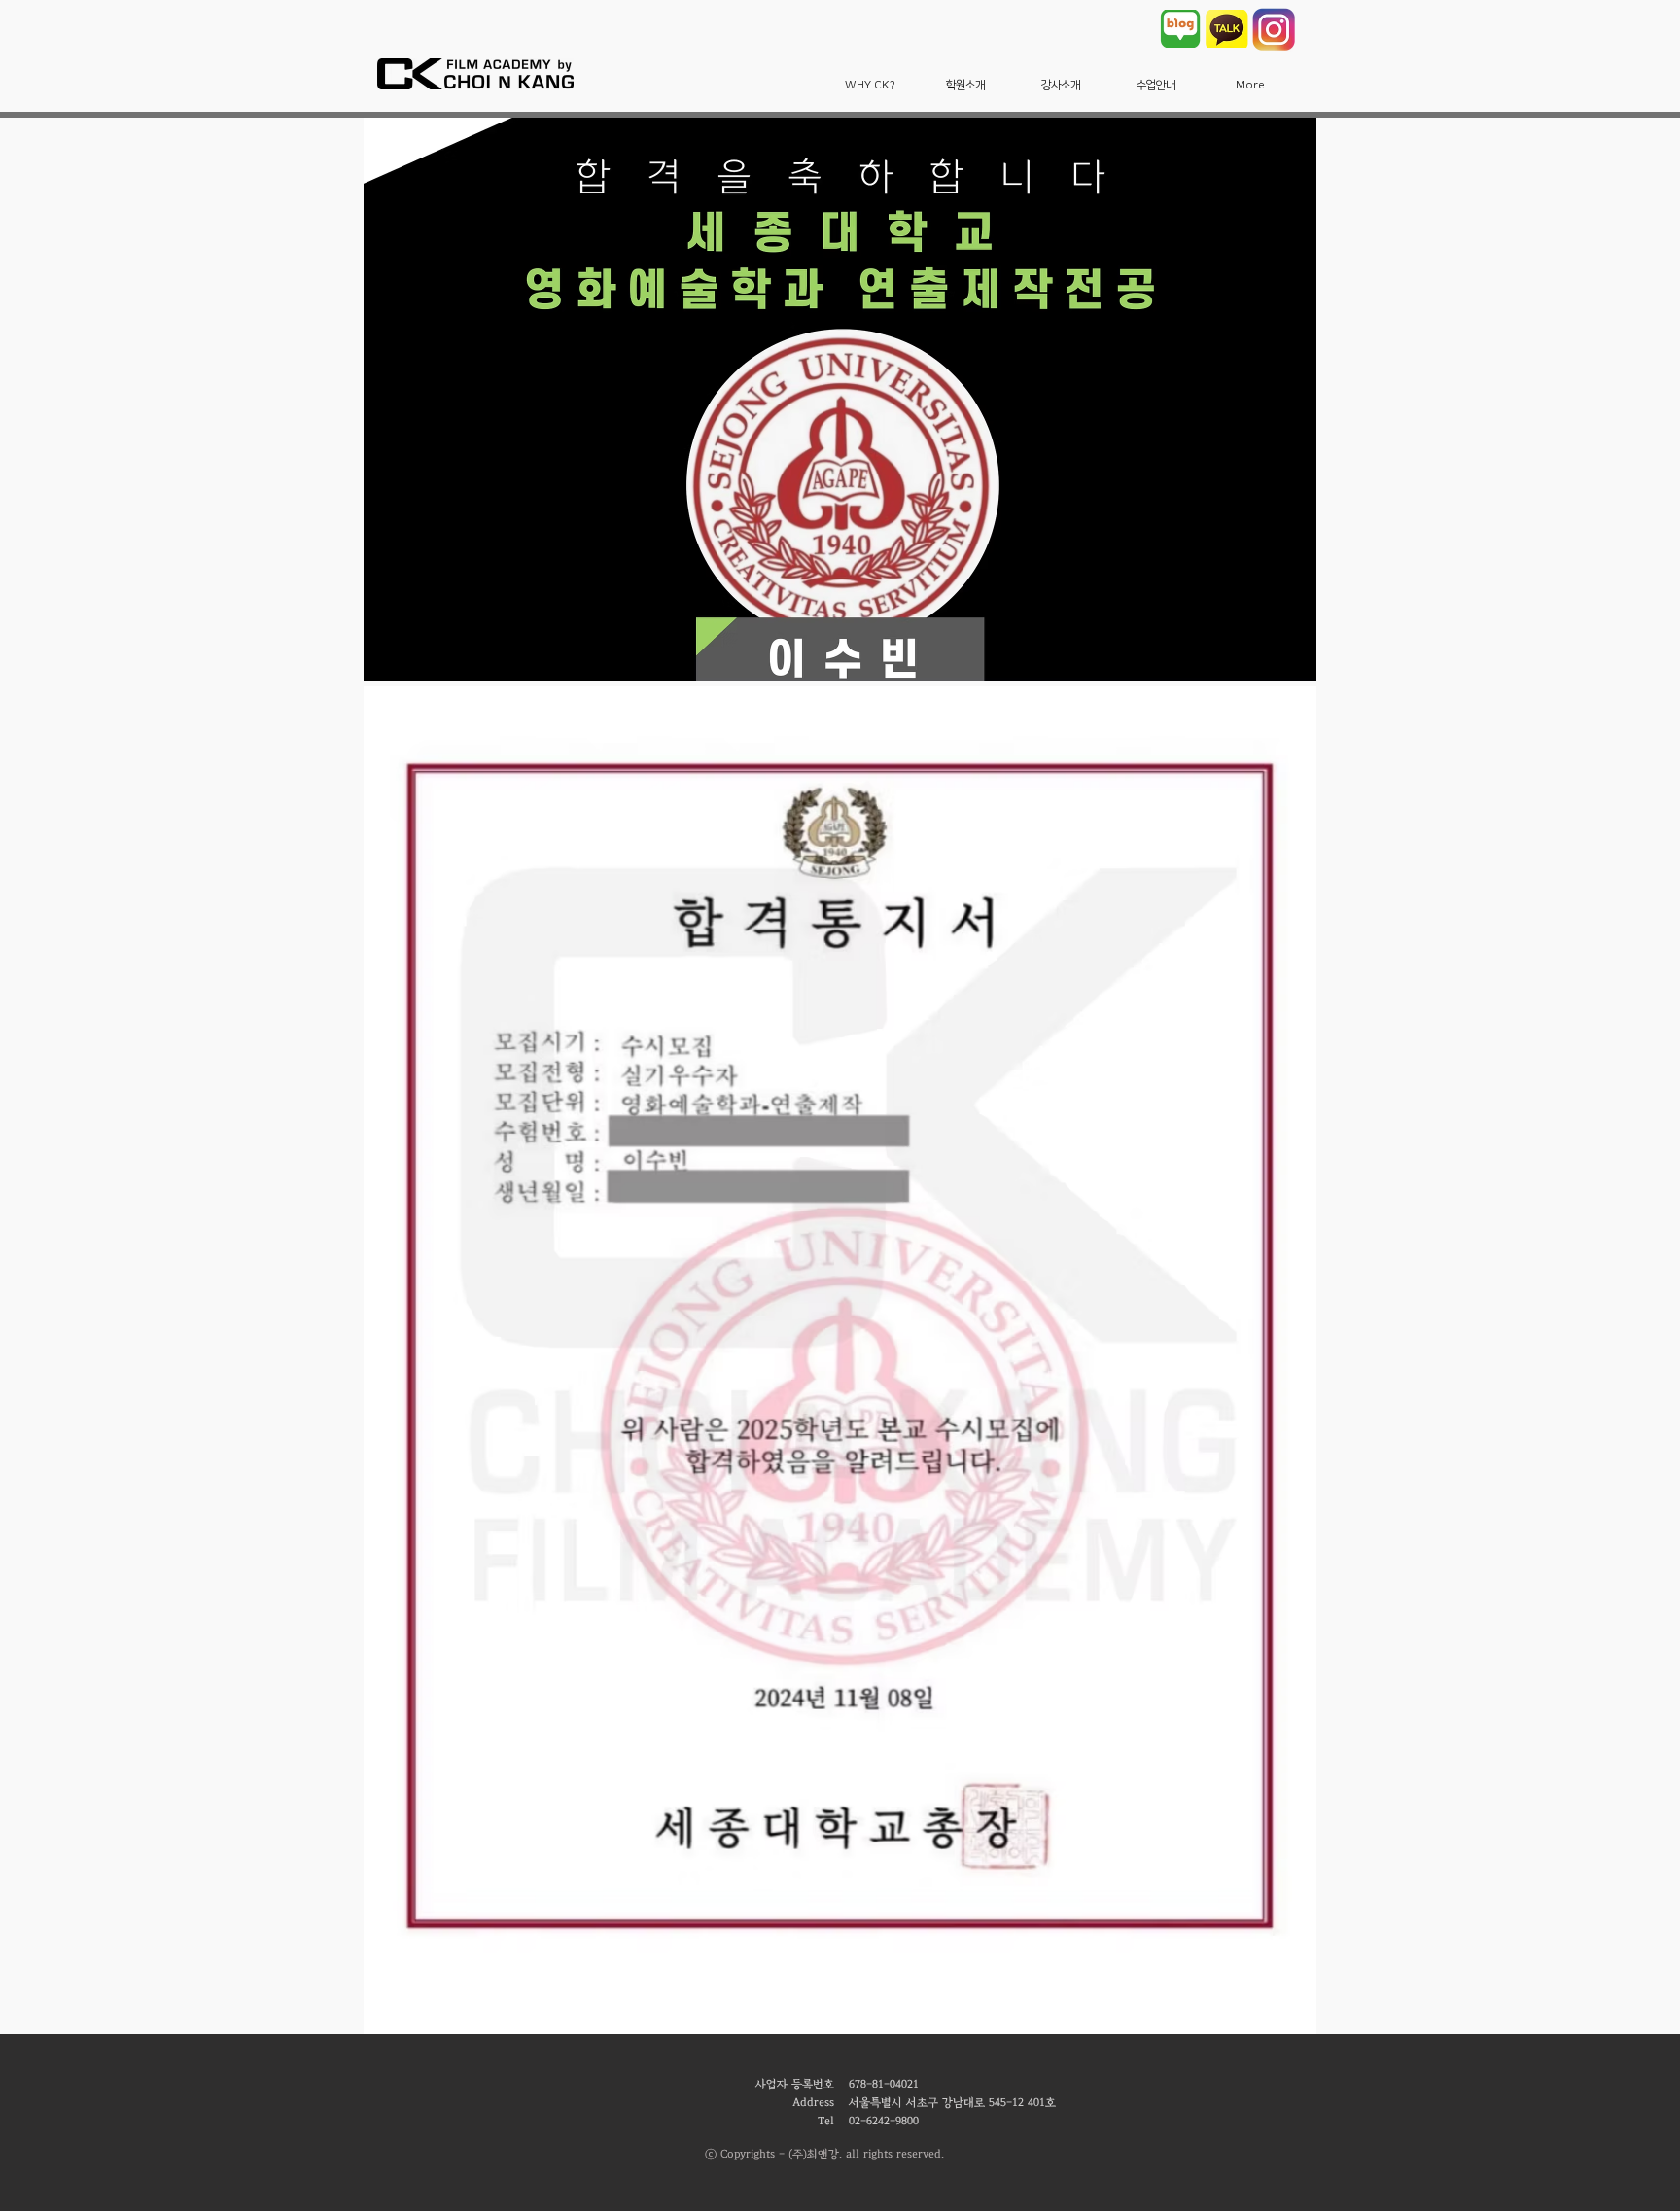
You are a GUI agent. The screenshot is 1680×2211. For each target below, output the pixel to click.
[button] (870, 85)
